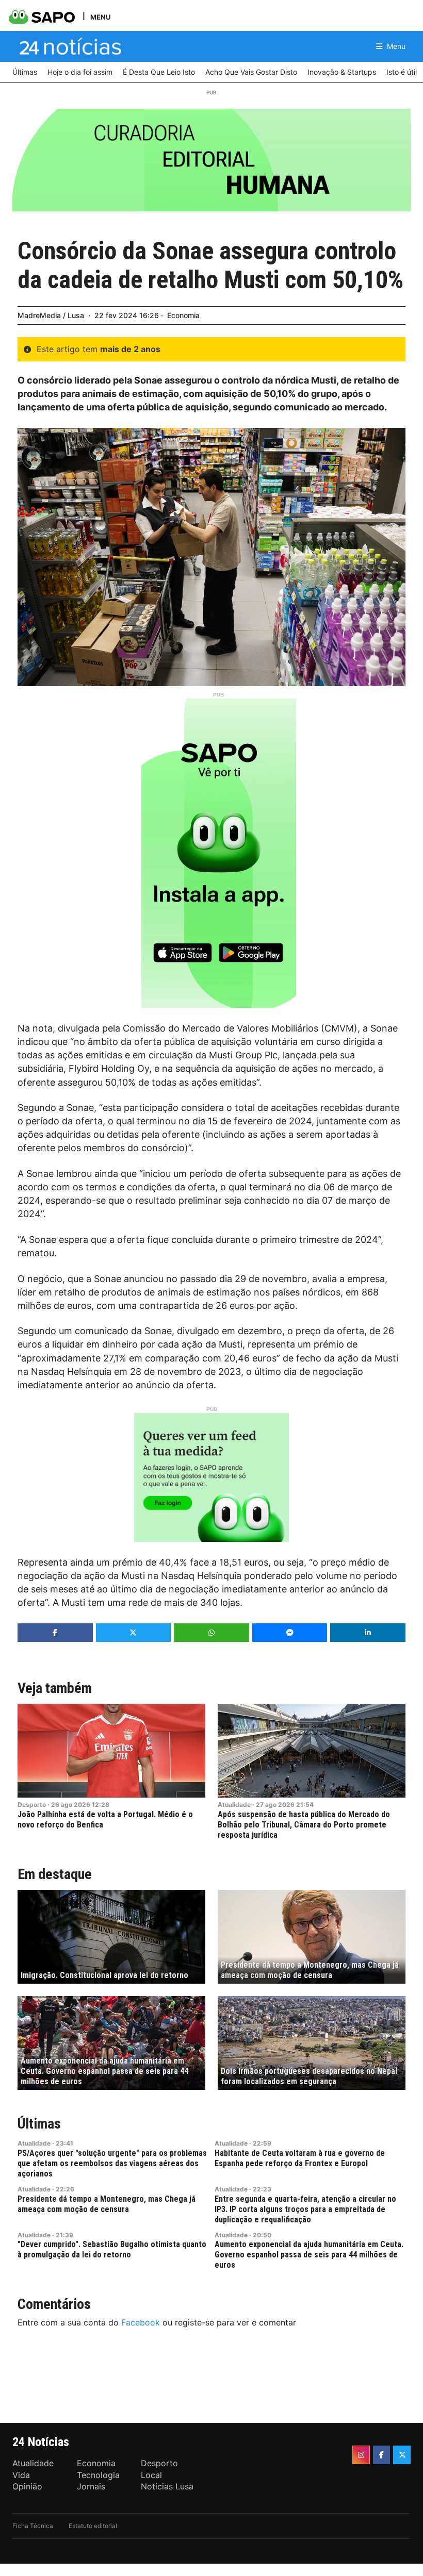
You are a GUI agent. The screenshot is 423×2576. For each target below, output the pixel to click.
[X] (402, 2455)
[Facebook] (382, 2455)
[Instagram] (361, 2455)
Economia (183, 315)
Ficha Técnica (33, 2526)
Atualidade (234, 1805)
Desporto (32, 1805)
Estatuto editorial (93, 2526)
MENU (100, 17)
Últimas (39, 2124)
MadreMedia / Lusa (51, 315)
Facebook (141, 2322)
